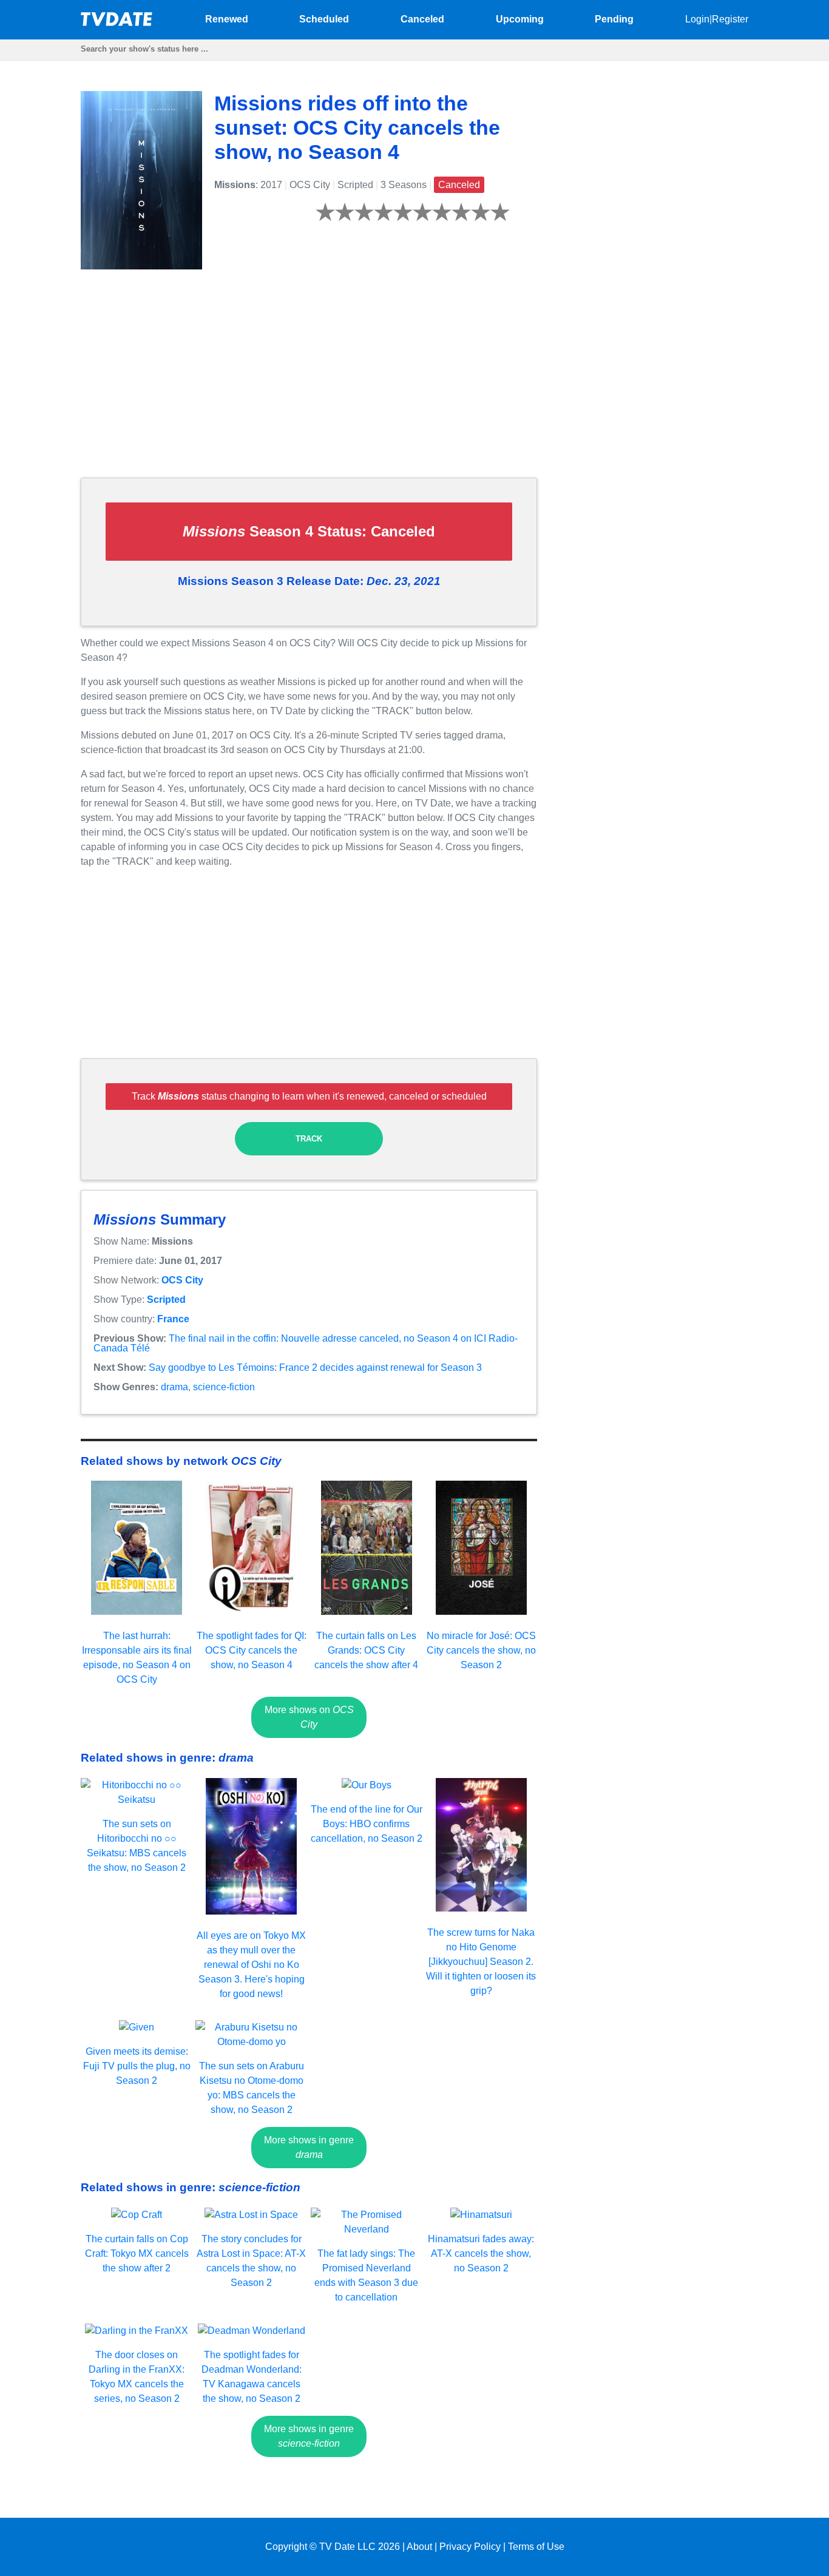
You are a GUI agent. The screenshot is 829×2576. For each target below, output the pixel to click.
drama (174, 1387)
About (419, 2547)
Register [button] (730, 19)
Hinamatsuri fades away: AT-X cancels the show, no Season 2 (481, 2253)
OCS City (182, 1280)
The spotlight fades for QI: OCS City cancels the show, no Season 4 (252, 1650)
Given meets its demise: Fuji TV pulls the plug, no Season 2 (137, 2066)
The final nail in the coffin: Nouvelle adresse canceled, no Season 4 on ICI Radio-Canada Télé (306, 1343)
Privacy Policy (470, 2547)
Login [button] (697, 19)
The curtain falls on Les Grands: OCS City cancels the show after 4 (366, 1650)
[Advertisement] (309, 383)
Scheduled (324, 19)
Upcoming (520, 19)
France (173, 1319)
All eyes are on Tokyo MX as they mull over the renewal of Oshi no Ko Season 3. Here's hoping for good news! (251, 1965)
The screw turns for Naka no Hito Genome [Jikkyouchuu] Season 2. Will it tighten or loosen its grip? (481, 1962)
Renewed (227, 19)
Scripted (166, 1300)
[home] (117, 23)
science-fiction (224, 1387)
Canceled (422, 19)
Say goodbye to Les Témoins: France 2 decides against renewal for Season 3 (315, 1367)
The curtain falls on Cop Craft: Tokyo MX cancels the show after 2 (137, 2253)
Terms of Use (536, 2547)
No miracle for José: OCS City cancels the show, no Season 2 (481, 1650)
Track (309, 1139)
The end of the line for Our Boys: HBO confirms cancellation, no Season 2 (367, 1824)
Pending (614, 19)
